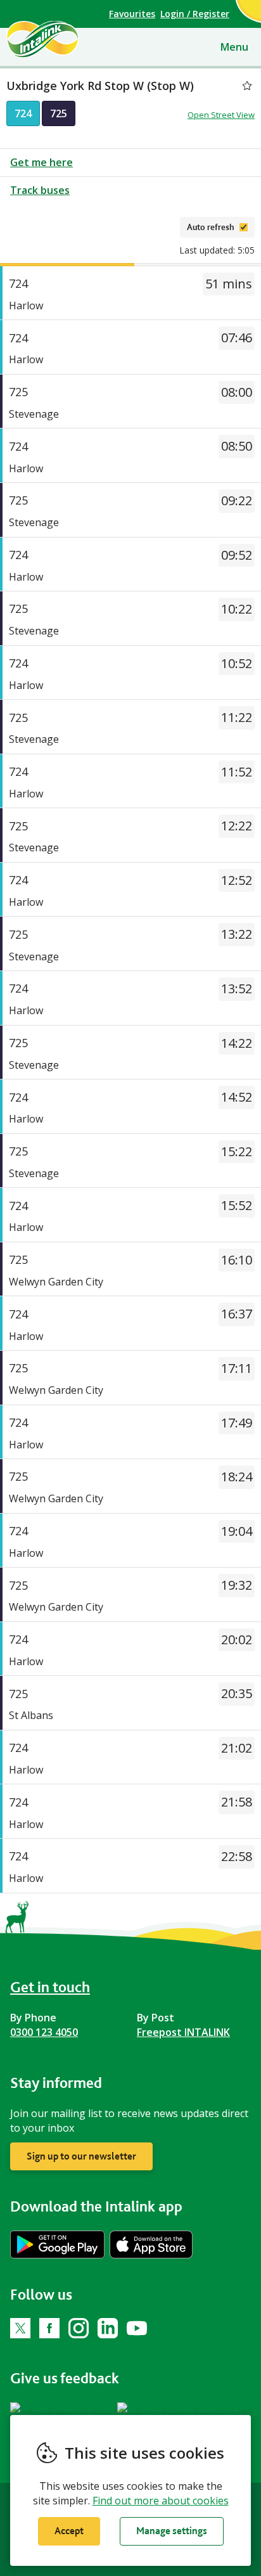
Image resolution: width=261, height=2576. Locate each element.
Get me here (41, 162)
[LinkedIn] (108, 2328)
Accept (69, 2531)
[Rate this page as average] (180, 2409)
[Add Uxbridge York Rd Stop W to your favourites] (247, 86)
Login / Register (195, 14)
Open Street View (221, 115)
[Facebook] (49, 2328)
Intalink (64, 39)
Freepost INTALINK (183, 2032)
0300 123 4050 (44, 2032)
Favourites (132, 14)
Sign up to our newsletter (81, 2156)
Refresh (151, 227)
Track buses (40, 190)
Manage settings (172, 2531)
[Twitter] (20, 2328)
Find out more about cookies (161, 2501)
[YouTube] (137, 2328)
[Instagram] (79, 2328)
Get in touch (50, 1987)
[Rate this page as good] (64, 2409)
